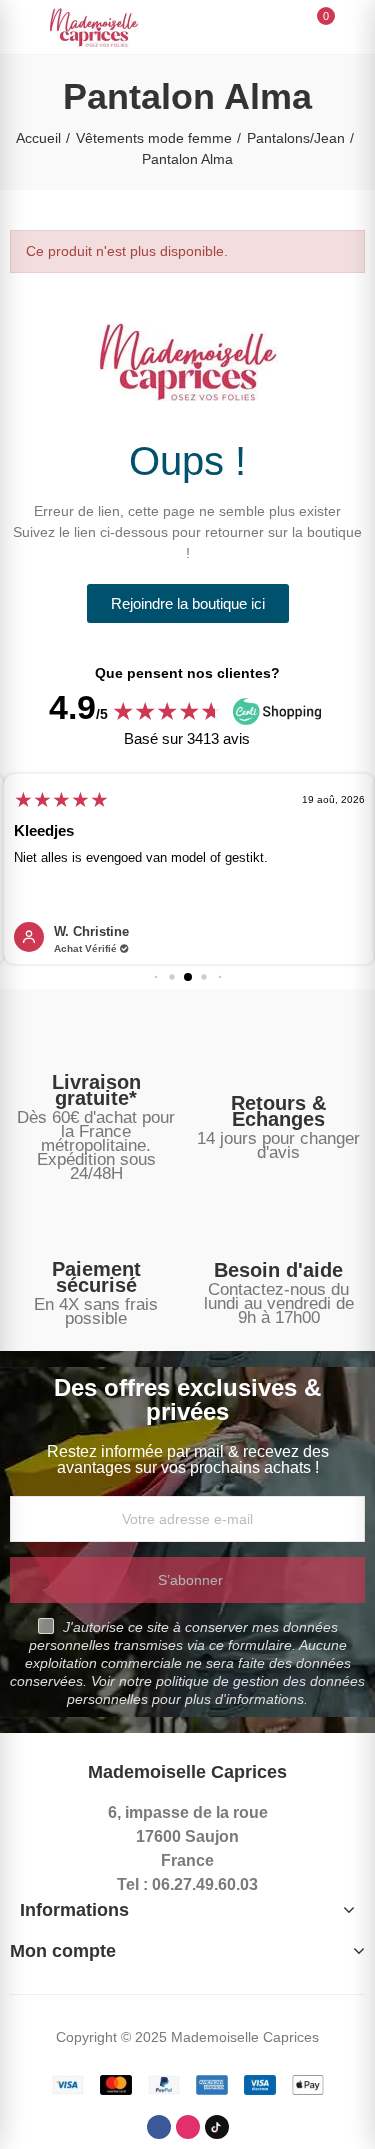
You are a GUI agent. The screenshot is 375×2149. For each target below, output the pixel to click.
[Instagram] (188, 2127)
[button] (188, 603)
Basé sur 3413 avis (187, 738)
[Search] (283, 26)
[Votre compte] (355, 27)
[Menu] (19, 27)
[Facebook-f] (159, 2127)
